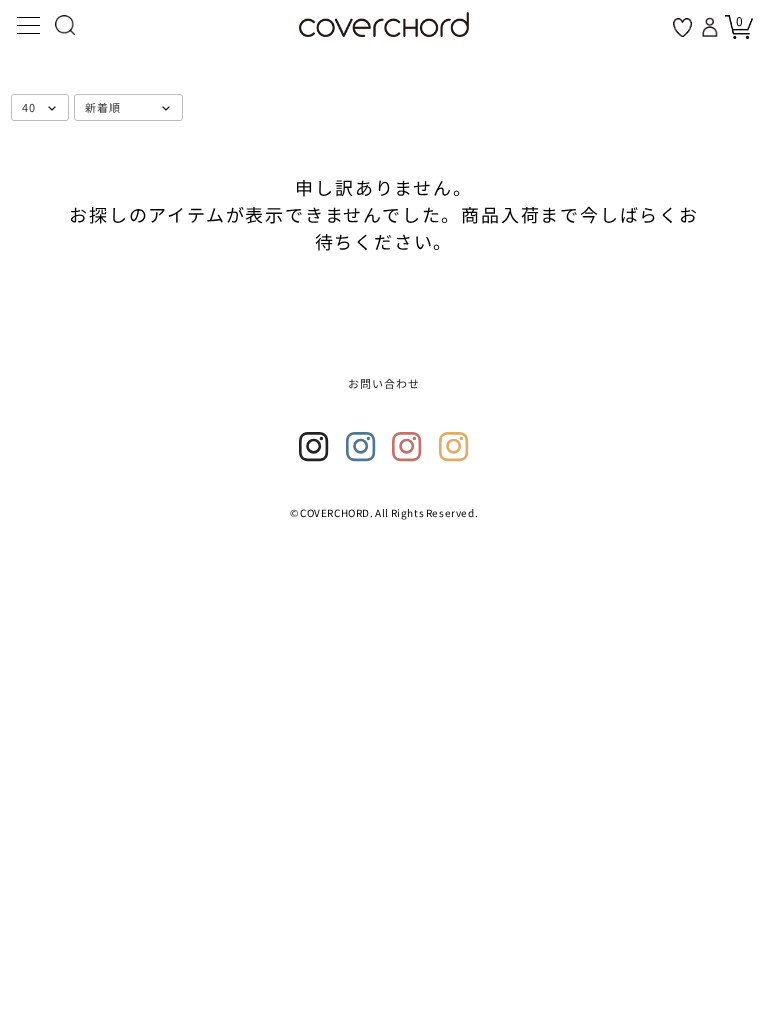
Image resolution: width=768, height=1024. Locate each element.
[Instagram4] (454, 447)
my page (712, 27)
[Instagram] (314, 447)
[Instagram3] (407, 447)
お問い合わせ (384, 383)
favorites (682, 27)
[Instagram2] (361, 447)
